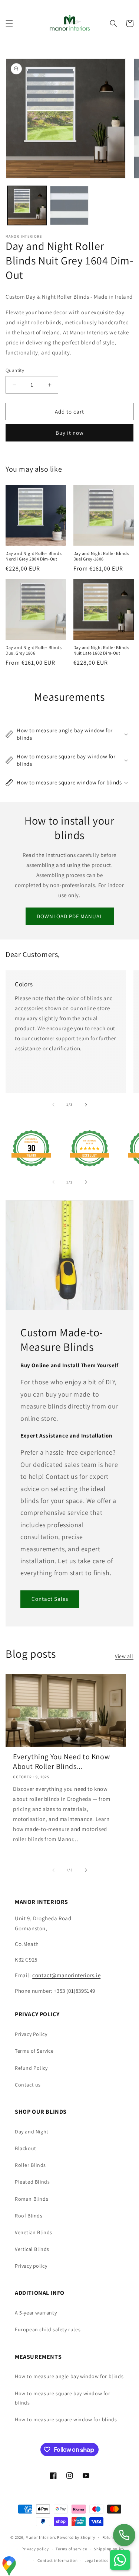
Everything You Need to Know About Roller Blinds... (61, 1761)
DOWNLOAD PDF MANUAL (70, 916)
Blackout (26, 2148)
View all (124, 1656)
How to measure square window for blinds (66, 2419)
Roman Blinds (32, 2199)
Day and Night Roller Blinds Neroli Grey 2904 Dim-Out (34, 556)
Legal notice (96, 2560)
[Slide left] (53, 1105)
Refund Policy (31, 2068)
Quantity (15, 370)
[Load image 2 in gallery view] (69, 205)
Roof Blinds (29, 2216)
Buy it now (70, 433)
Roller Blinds (30, 2165)
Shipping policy (109, 2549)
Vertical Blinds (32, 2249)
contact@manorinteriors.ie (66, 1975)
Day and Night (32, 2132)
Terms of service (71, 2549)
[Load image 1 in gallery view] (27, 205)
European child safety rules (48, 2329)
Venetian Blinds (34, 2232)
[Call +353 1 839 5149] (124, 2535)
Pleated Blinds (32, 2182)
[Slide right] (86, 1105)
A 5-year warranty (36, 2313)
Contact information (57, 2560)
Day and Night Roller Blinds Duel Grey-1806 (101, 556)
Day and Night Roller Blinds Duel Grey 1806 (34, 650)
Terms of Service (34, 2051)
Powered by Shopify (76, 2537)
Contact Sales (50, 1599)
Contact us (28, 2085)
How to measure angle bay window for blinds (69, 2376)
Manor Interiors (41, 2537)
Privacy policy (31, 2266)
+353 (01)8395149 (75, 1991)
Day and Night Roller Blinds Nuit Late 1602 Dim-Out (101, 650)
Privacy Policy (31, 2034)
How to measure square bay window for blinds (63, 2398)
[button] (9, 23)
